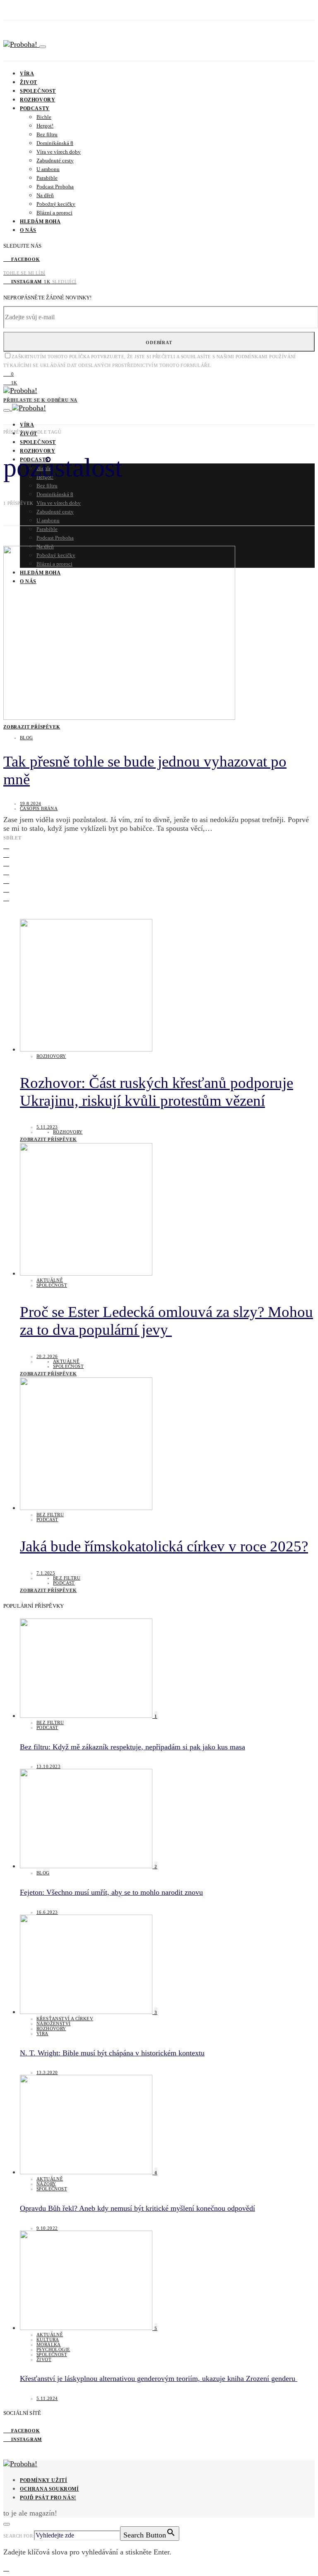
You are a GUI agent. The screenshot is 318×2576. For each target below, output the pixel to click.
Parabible (47, 178)
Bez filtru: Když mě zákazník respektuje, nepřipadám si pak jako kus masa (132, 1747)
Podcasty (35, 109)
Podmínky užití (43, 2480)
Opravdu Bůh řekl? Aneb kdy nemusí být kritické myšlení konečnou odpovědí (137, 2208)
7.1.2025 (46, 1573)
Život (29, 82)
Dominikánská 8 (55, 143)
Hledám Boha (40, 222)
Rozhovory (37, 100)
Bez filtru (47, 134)
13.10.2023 (48, 1766)
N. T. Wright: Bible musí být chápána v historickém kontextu (112, 2053)
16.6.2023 (47, 1912)
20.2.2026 (47, 1356)
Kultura (48, 2340)
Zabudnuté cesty (55, 160)
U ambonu (48, 169)
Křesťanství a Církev (65, 2019)
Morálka (49, 2344)
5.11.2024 (47, 2398)
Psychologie (53, 2349)
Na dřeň (45, 195)
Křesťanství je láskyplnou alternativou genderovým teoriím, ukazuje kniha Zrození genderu (159, 2378)
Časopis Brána (39, 808)
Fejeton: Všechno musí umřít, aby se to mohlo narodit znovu (111, 1892)
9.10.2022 (47, 2228)
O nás (28, 230)
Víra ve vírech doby (59, 152)
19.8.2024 (31, 803)
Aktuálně (50, 1280)
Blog (26, 738)
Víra (27, 74)
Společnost (38, 91)
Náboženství (53, 2024)
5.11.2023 (47, 1127)
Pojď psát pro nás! (48, 2498)
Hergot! (45, 126)
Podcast (47, 1520)
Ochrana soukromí (49, 2489)
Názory (46, 2184)
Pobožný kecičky (56, 204)
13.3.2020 (47, 2072)
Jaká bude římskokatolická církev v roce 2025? (164, 1546)
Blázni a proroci (54, 213)
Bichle (44, 117)
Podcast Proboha (55, 187)
